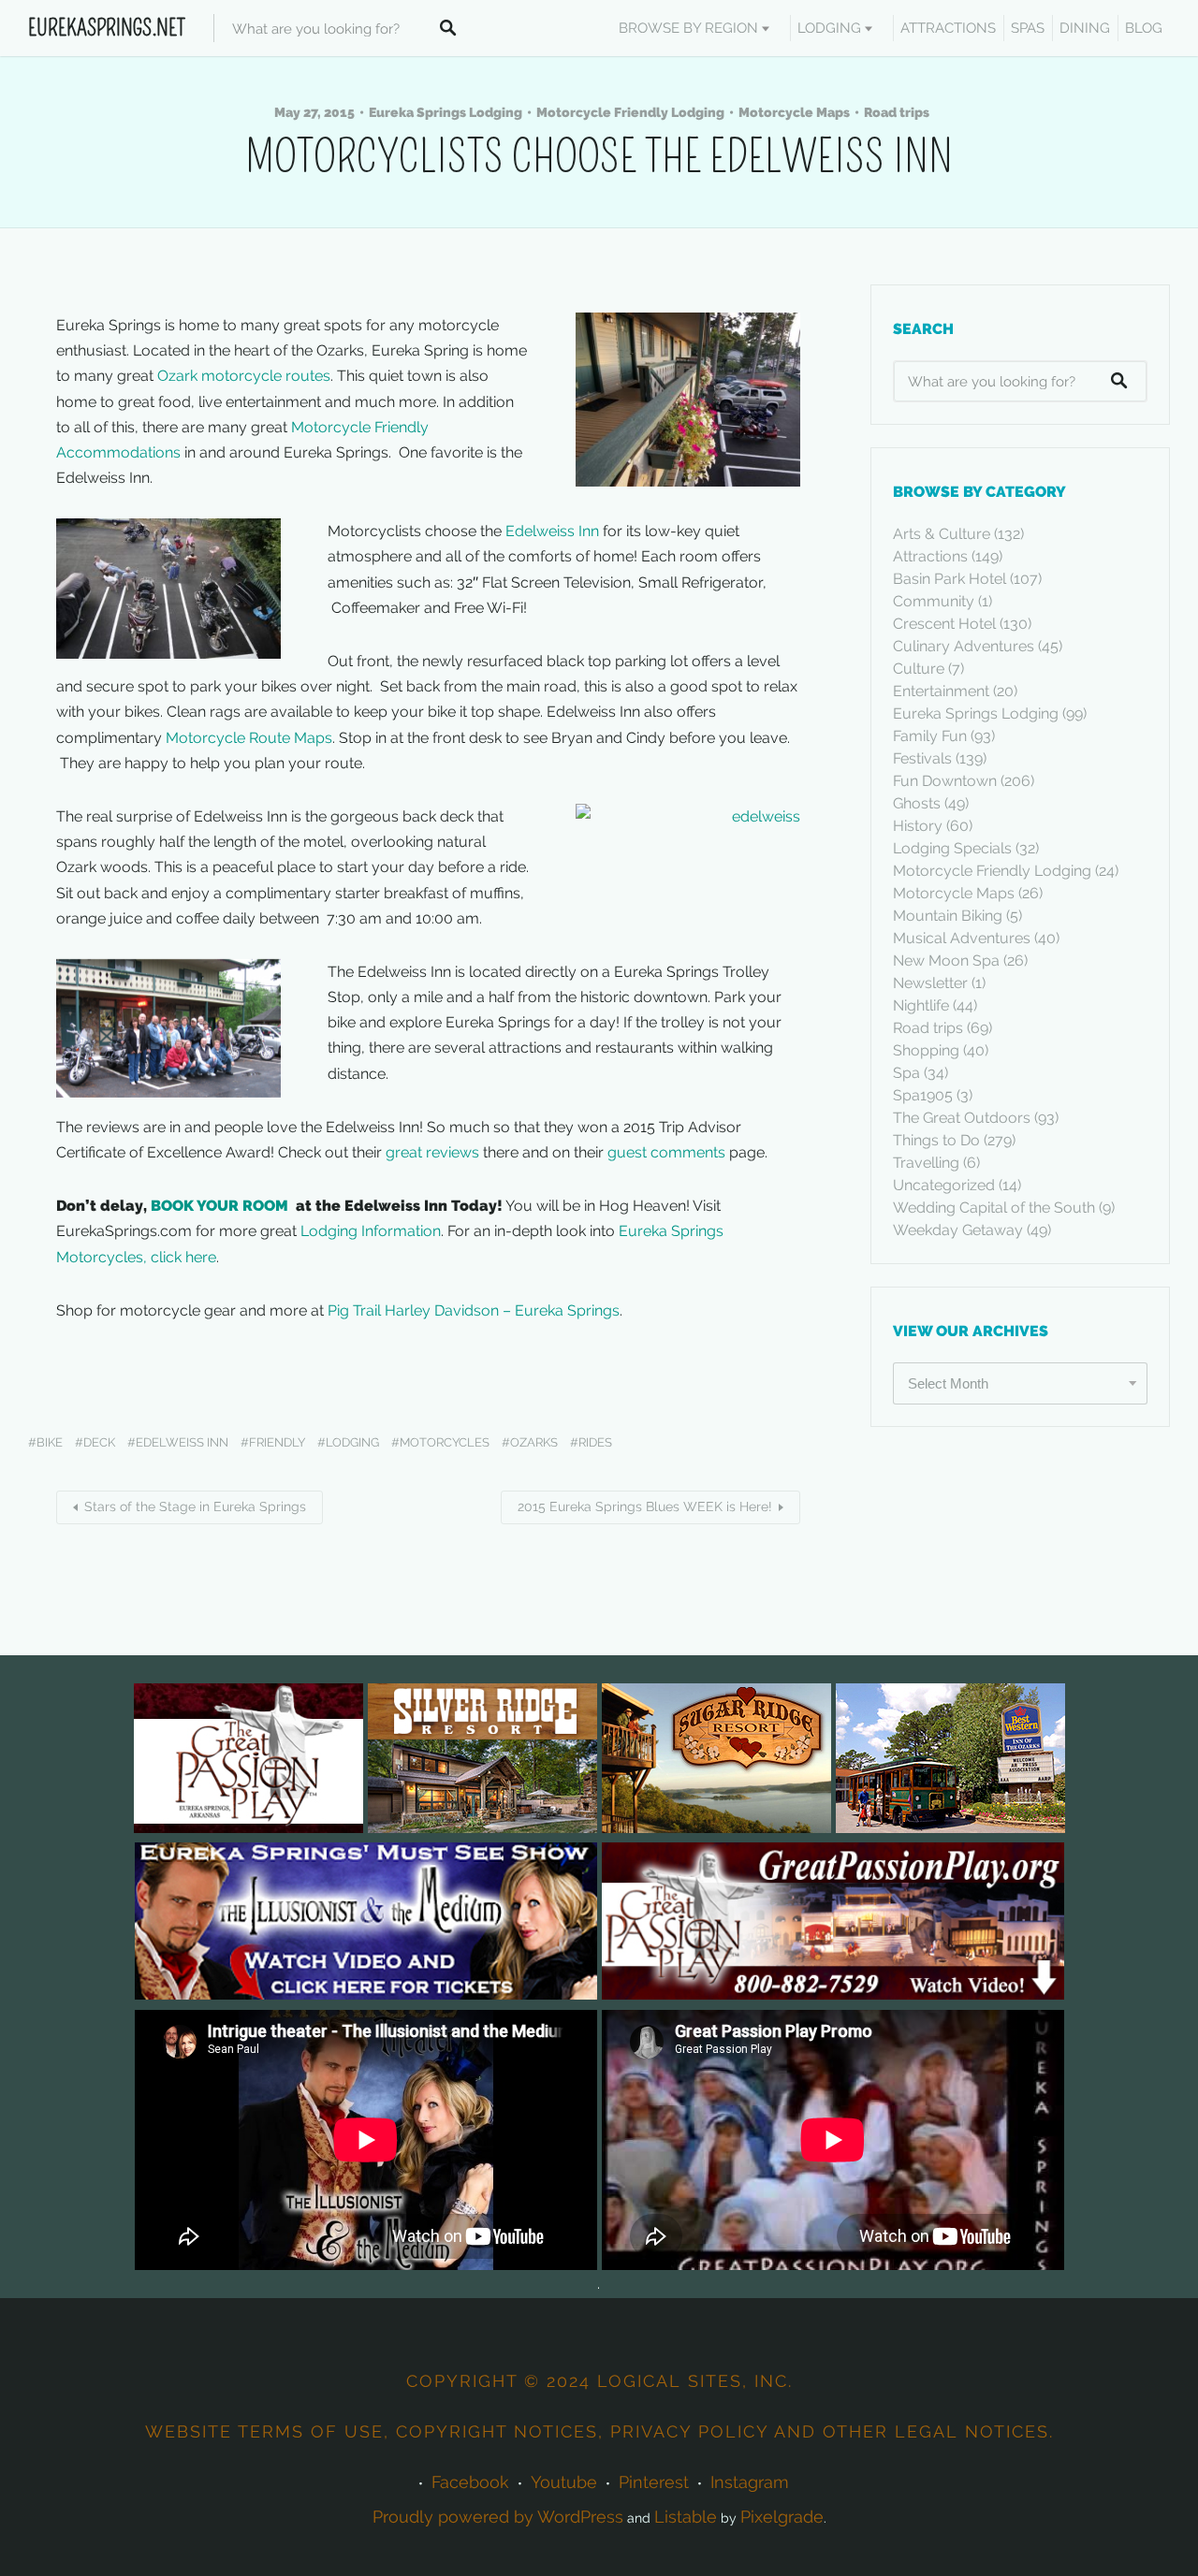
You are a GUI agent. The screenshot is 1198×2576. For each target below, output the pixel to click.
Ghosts (917, 803)
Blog (1144, 28)
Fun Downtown (945, 781)
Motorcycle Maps (794, 112)
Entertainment (941, 691)
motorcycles (445, 1442)
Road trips (897, 112)
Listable (686, 2517)
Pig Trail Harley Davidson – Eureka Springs (474, 1310)
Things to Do (936, 1140)
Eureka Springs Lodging (446, 112)
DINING (1085, 28)
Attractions (930, 556)
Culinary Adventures (964, 646)
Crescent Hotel (944, 624)
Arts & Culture (942, 534)
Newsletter (930, 983)
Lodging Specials (952, 848)
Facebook (470, 2482)
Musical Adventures (962, 938)
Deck (99, 1442)
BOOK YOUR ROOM (221, 1206)
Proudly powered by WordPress (498, 2517)
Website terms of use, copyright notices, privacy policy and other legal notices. (599, 2431)
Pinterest (654, 2482)
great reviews (432, 1152)
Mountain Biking (948, 916)
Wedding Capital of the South (994, 1208)
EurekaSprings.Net (107, 28)
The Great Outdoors (962, 1118)
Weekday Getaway (958, 1230)
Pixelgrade (782, 2517)
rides (595, 1442)
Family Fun (930, 736)
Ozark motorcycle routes (244, 376)
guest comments (666, 1152)
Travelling (926, 1163)
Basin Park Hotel (950, 579)
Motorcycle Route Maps (249, 738)
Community (934, 601)
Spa (906, 1073)
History (918, 826)
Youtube (564, 2482)
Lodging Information (371, 1231)
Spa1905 (923, 1095)
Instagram (750, 2482)
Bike (50, 1442)
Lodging (829, 28)
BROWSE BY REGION (688, 28)
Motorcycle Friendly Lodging (630, 112)
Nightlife (921, 1005)
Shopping (926, 1050)
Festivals (922, 758)
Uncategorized (944, 1185)
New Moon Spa (946, 961)
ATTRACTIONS (948, 28)
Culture (919, 669)
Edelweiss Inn (552, 531)
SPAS (1028, 28)
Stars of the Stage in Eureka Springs (195, 1506)
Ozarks (534, 1442)
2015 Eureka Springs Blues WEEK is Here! (645, 1506)
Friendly (277, 1442)
